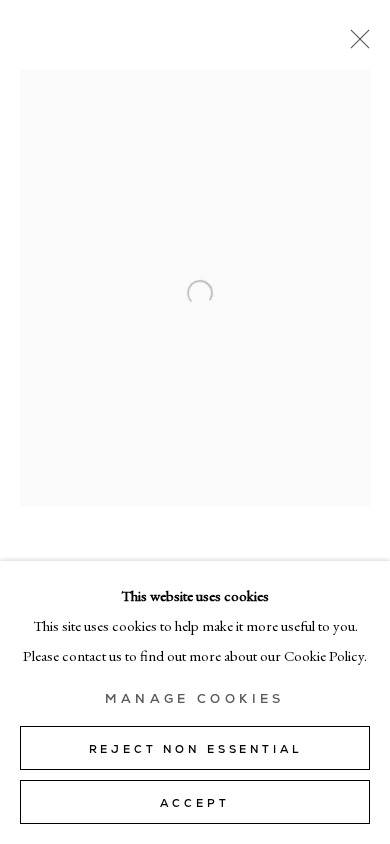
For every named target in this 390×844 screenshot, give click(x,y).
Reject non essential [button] (195, 749)
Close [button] (355, 45)
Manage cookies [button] (194, 699)
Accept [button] (194, 803)
